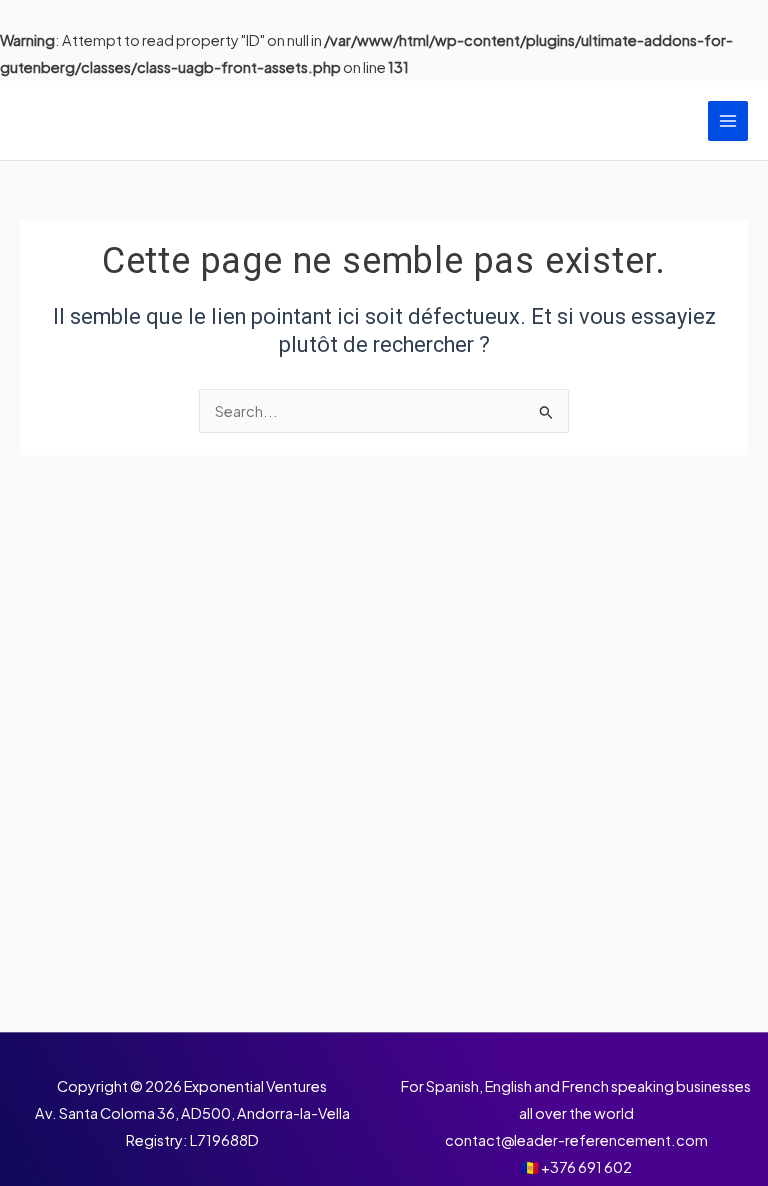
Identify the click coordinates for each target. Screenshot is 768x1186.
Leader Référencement (177, 120)
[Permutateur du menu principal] (728, 121)
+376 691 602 (586, 1167)
